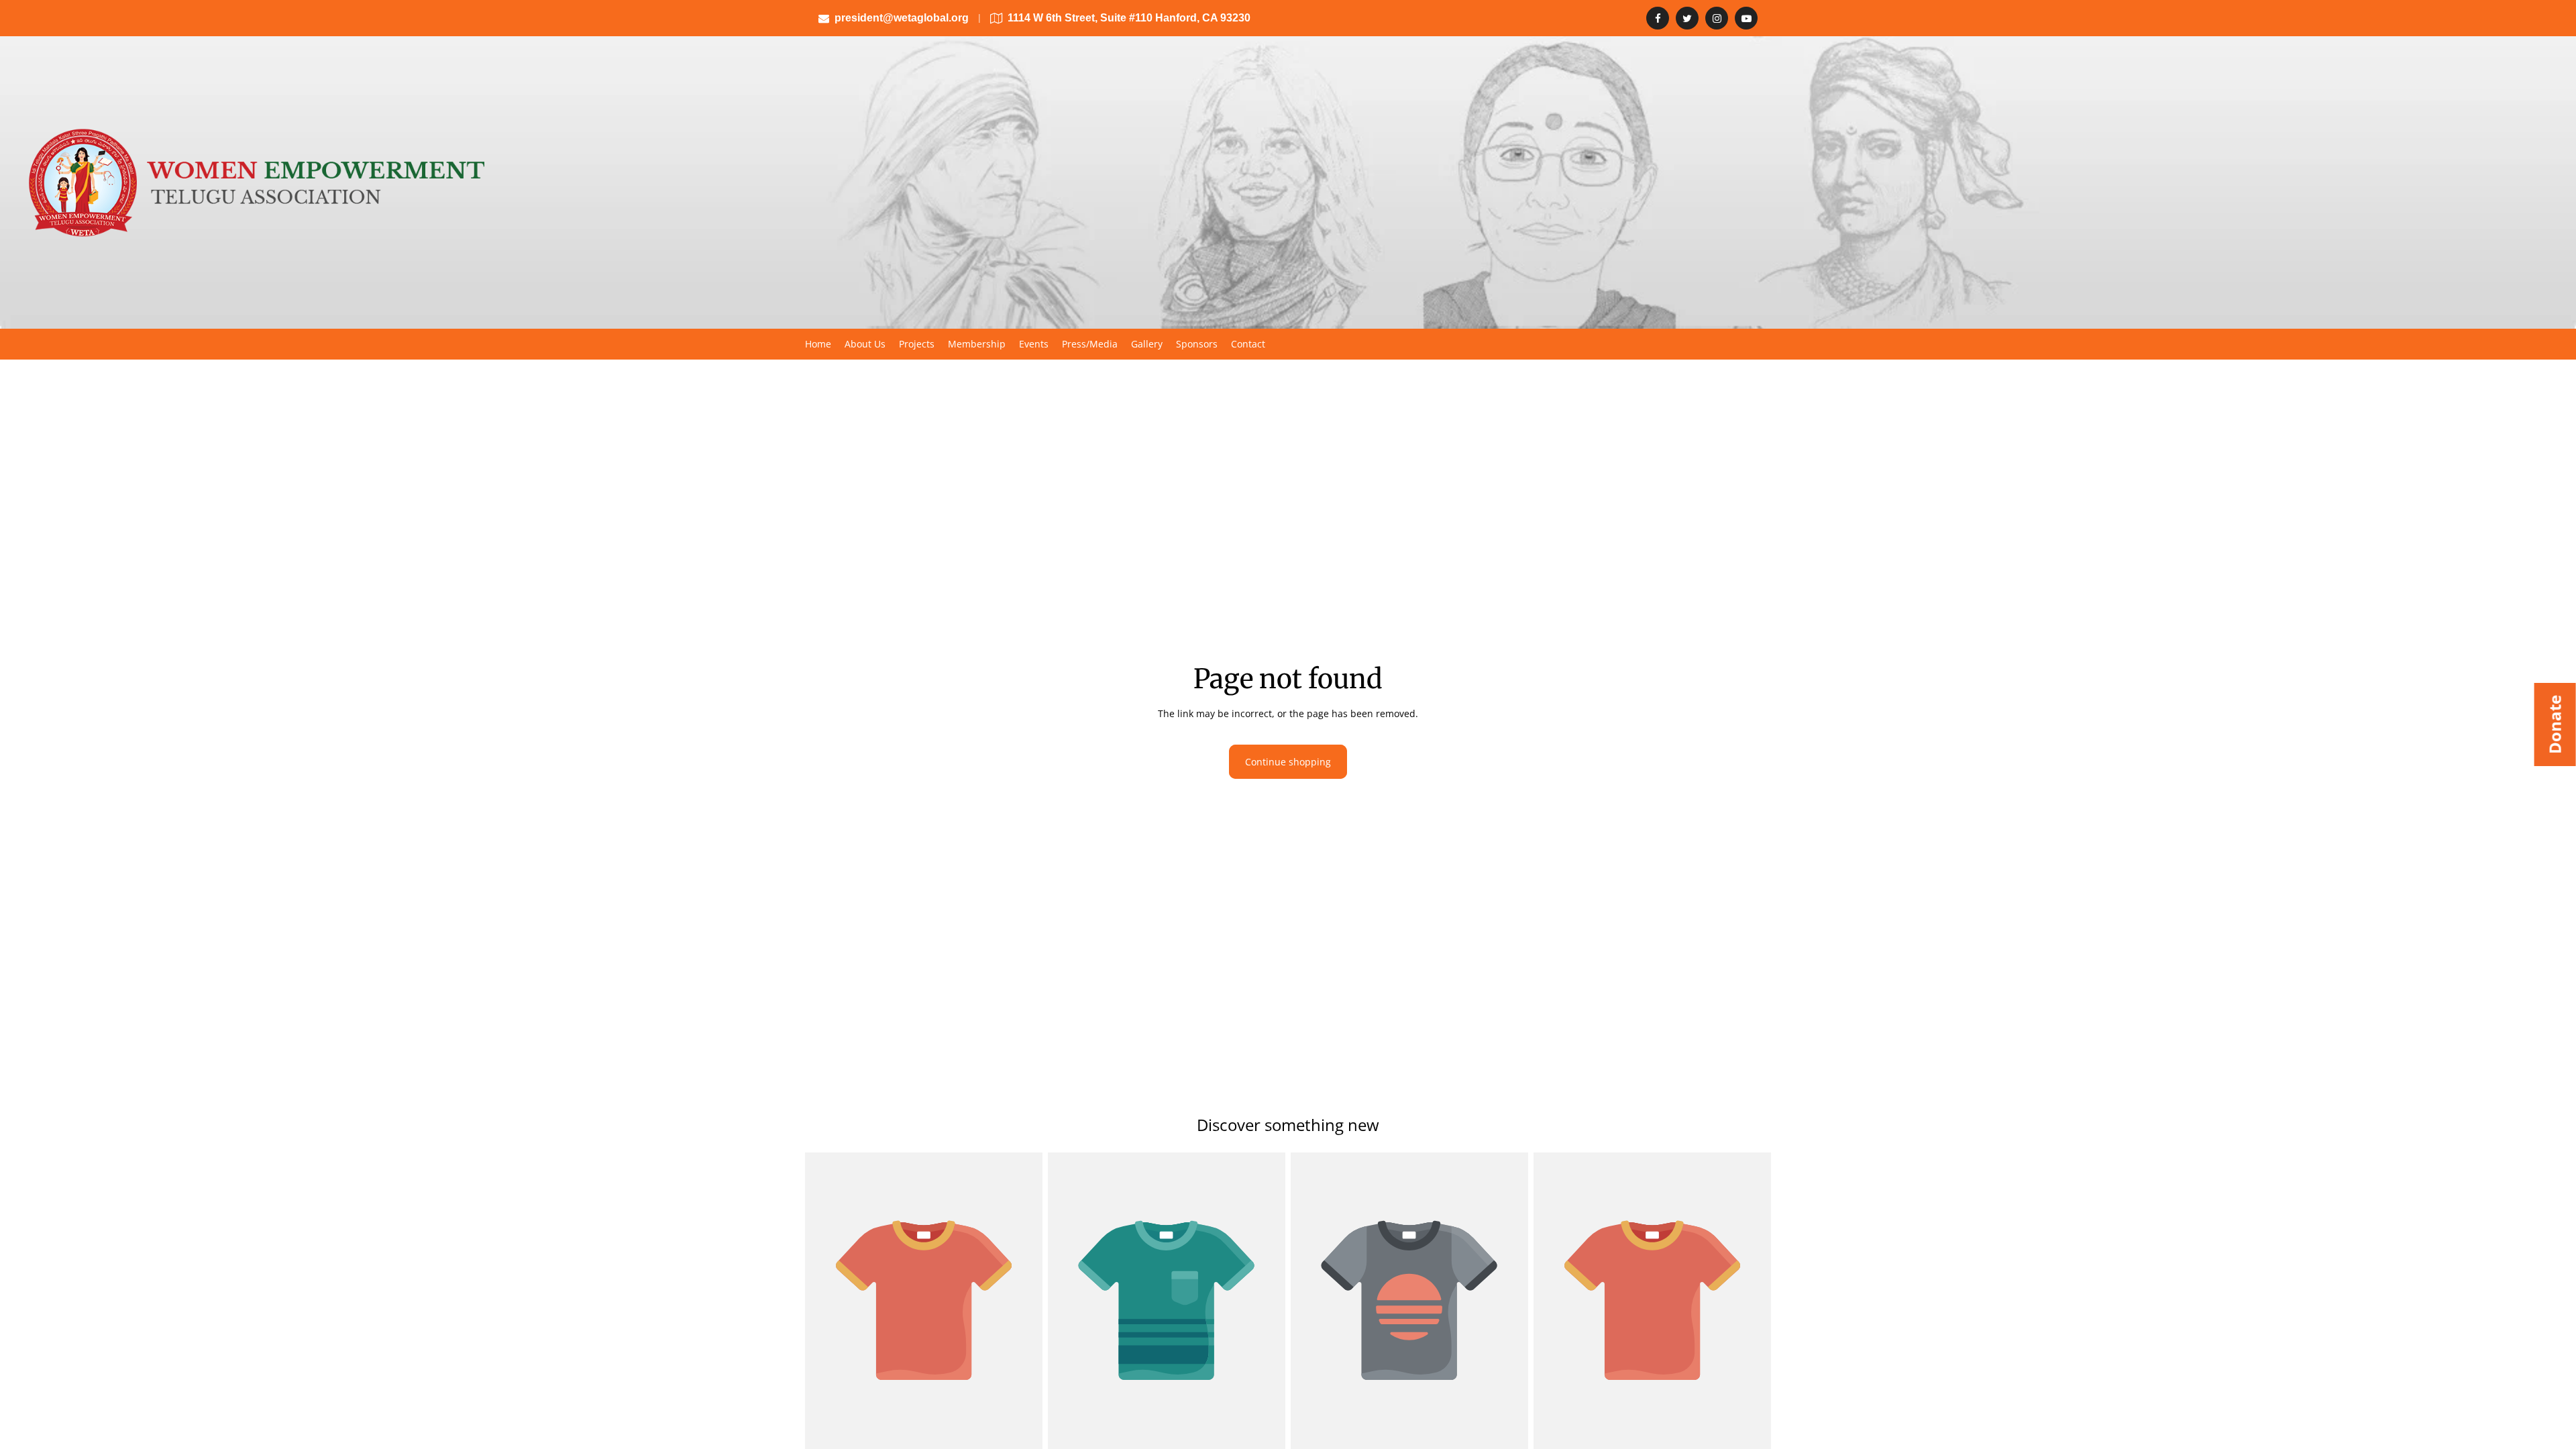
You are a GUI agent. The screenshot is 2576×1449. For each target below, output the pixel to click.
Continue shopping (1288, 762)
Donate (2555, 724)
